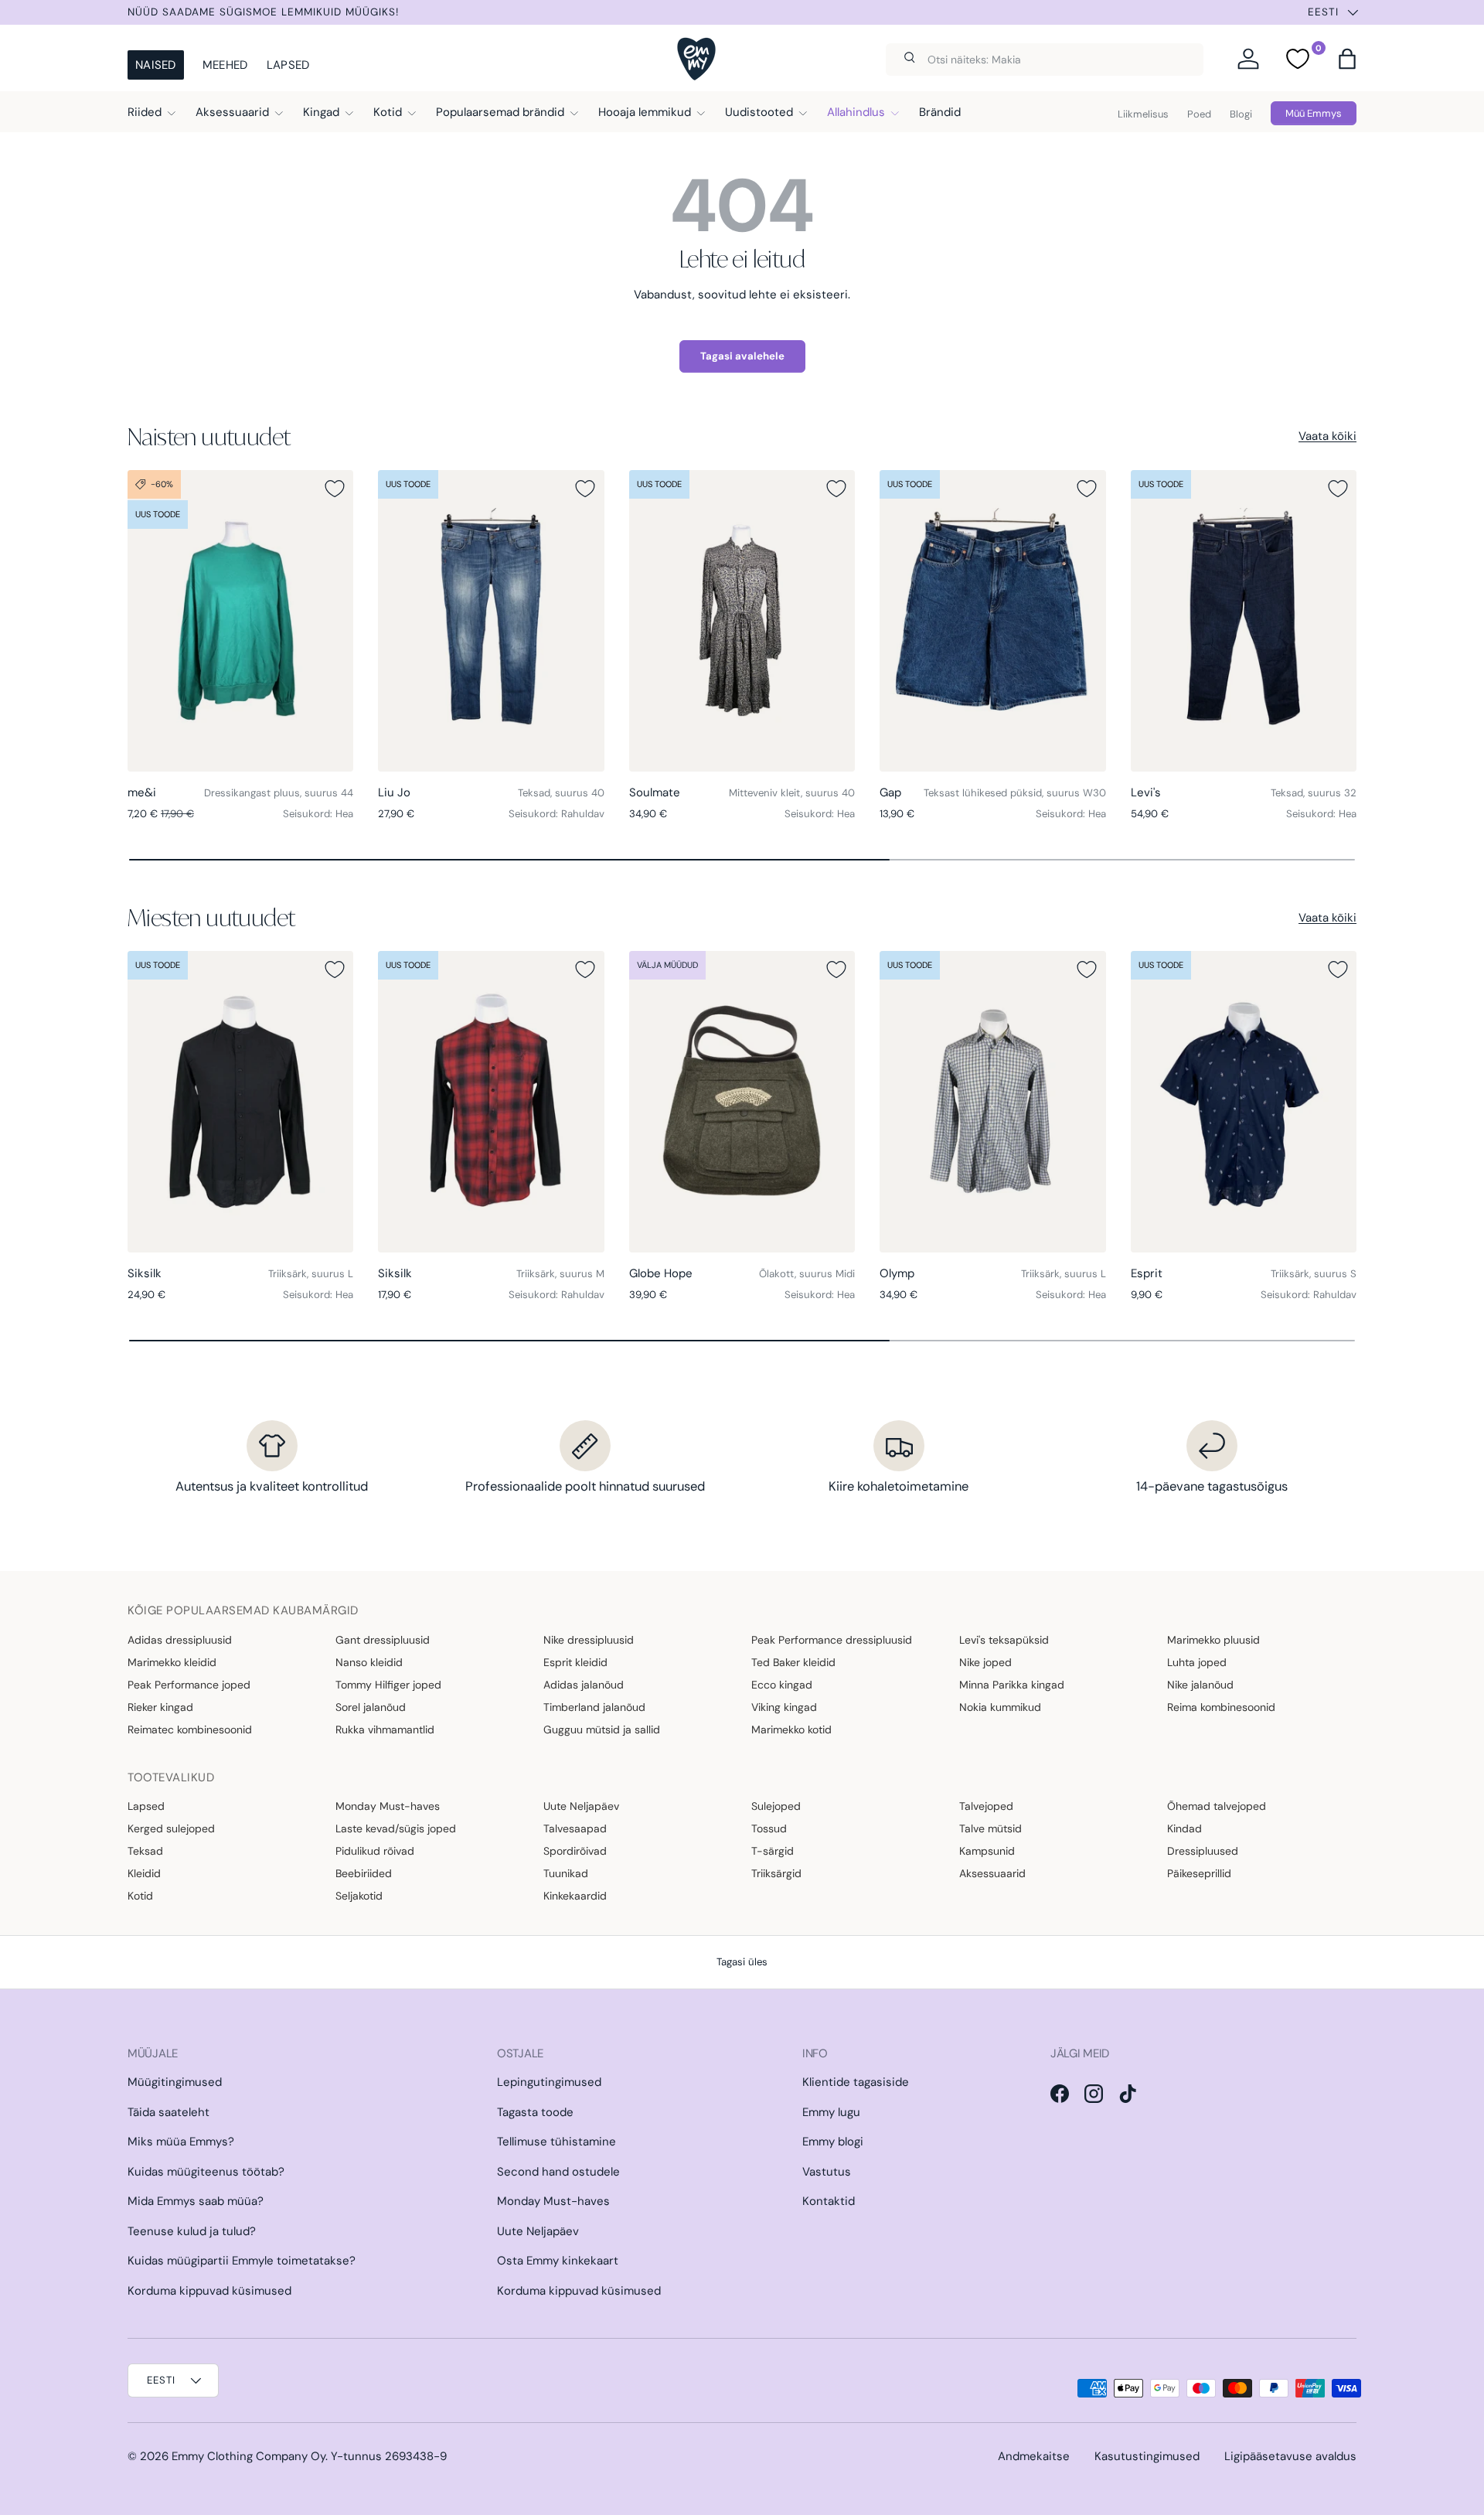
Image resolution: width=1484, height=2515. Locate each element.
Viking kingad (784, 1707)
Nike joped (985, 1662)
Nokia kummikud (1000, 1707)
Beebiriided (364, 1873)
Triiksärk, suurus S (1314, 1274)
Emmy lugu (831, 2112)
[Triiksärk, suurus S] (1244, 1102)
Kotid (388, 112)
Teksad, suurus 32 (1314, 793)
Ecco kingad (782, 1685)
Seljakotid (359, 1896)
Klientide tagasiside (856, 2082)
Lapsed (288, 65)
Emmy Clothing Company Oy (248, 2456)
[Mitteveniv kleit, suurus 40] (742, 621)
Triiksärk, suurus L (311, 1274)
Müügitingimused (175, 2082)
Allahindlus (856, 112)
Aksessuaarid (232, 112)
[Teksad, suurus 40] (491, 621)
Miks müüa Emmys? (181, 2142)
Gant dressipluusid (383, 1640)
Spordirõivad (575, 1851)
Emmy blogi (833, 2142)
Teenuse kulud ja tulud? (192, 2231)
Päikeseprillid (1199, 1873)
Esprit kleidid (575, 1662)
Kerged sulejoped (171, 1828)
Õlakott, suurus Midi (807, 1274)
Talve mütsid (990, 1828)
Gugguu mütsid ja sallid (602, 1729)
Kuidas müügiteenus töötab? (206, 2172)
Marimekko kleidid (172, 1662)
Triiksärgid (776, 1873)
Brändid (940, 112)
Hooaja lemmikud (645, 112)
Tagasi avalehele (742, 356)
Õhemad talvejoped (1217, 1806)
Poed (1199, 114)
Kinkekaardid (575, 1896)
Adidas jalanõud (584, 1685)
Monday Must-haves (388, 1806)
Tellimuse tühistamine (556, 2142)
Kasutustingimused (1147, 2456)
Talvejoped (986, 1806)
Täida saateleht (168, 2112)
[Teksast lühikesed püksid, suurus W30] (992, 621)
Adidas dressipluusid (180, 1640)
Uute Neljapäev (581, 1806)
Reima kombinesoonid (1221, 1707)
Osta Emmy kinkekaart (558, 2261)
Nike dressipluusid (589, 1640)
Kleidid (144, 1873)
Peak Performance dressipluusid (832, 1640)
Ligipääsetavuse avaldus (1290, 2456)
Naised (156, 65)
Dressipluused (1203, 1851)
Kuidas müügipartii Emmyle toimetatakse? (242, 2261)
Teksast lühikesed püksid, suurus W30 (1015, 793)
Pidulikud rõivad (375, 1851)
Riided (145, 112)
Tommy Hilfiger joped (388, 1685)
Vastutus (827, 2172)
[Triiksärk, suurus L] (240, 1102)
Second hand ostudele (558, 2172)
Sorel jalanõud (371, 1707)
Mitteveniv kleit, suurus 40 (792, 793)
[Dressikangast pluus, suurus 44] (240, 621)
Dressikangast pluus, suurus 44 (279, 793)
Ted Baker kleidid (793, 1662)
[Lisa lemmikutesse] (335, 489)
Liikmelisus (1143, 114)
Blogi (1241, 114)
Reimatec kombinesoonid (190, 1729)
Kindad (1184, 1828)
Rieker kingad (160, 1707)
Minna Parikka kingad (1012, 1685)
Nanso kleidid (369, 1662)
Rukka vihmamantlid (385, 1729)
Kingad (321, 112)
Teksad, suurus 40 (561, 793)
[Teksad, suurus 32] (1244, 621)
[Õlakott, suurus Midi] (742, 1102)
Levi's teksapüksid (1004, 1640)
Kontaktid (829, 2201)
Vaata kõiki (1327, 436)
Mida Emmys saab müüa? (196, 2201)
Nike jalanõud (1200, 1685)
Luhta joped (1197, 1662)
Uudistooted (759, 112)
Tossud (769, 1828)
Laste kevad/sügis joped (396, 1828)
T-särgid (773, 1851)
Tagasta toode (535, 2112)
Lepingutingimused (549, 2082)
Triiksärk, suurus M (560, 1274)
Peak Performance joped (189, 1685)
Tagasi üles (742, 1962)
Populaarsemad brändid (500, 112)
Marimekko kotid (791, 1729)
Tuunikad (566, 1873)
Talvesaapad (575, 1828)
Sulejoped (776, 1806)
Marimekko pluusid (1213, 1640)
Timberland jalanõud (594, 1707)
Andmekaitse (1034, 2456)
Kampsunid (987, 1851)
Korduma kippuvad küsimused (209, 2291)
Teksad (145, 1851)
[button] (1347, 59)
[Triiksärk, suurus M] (491, 1102)
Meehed (225, 65)
